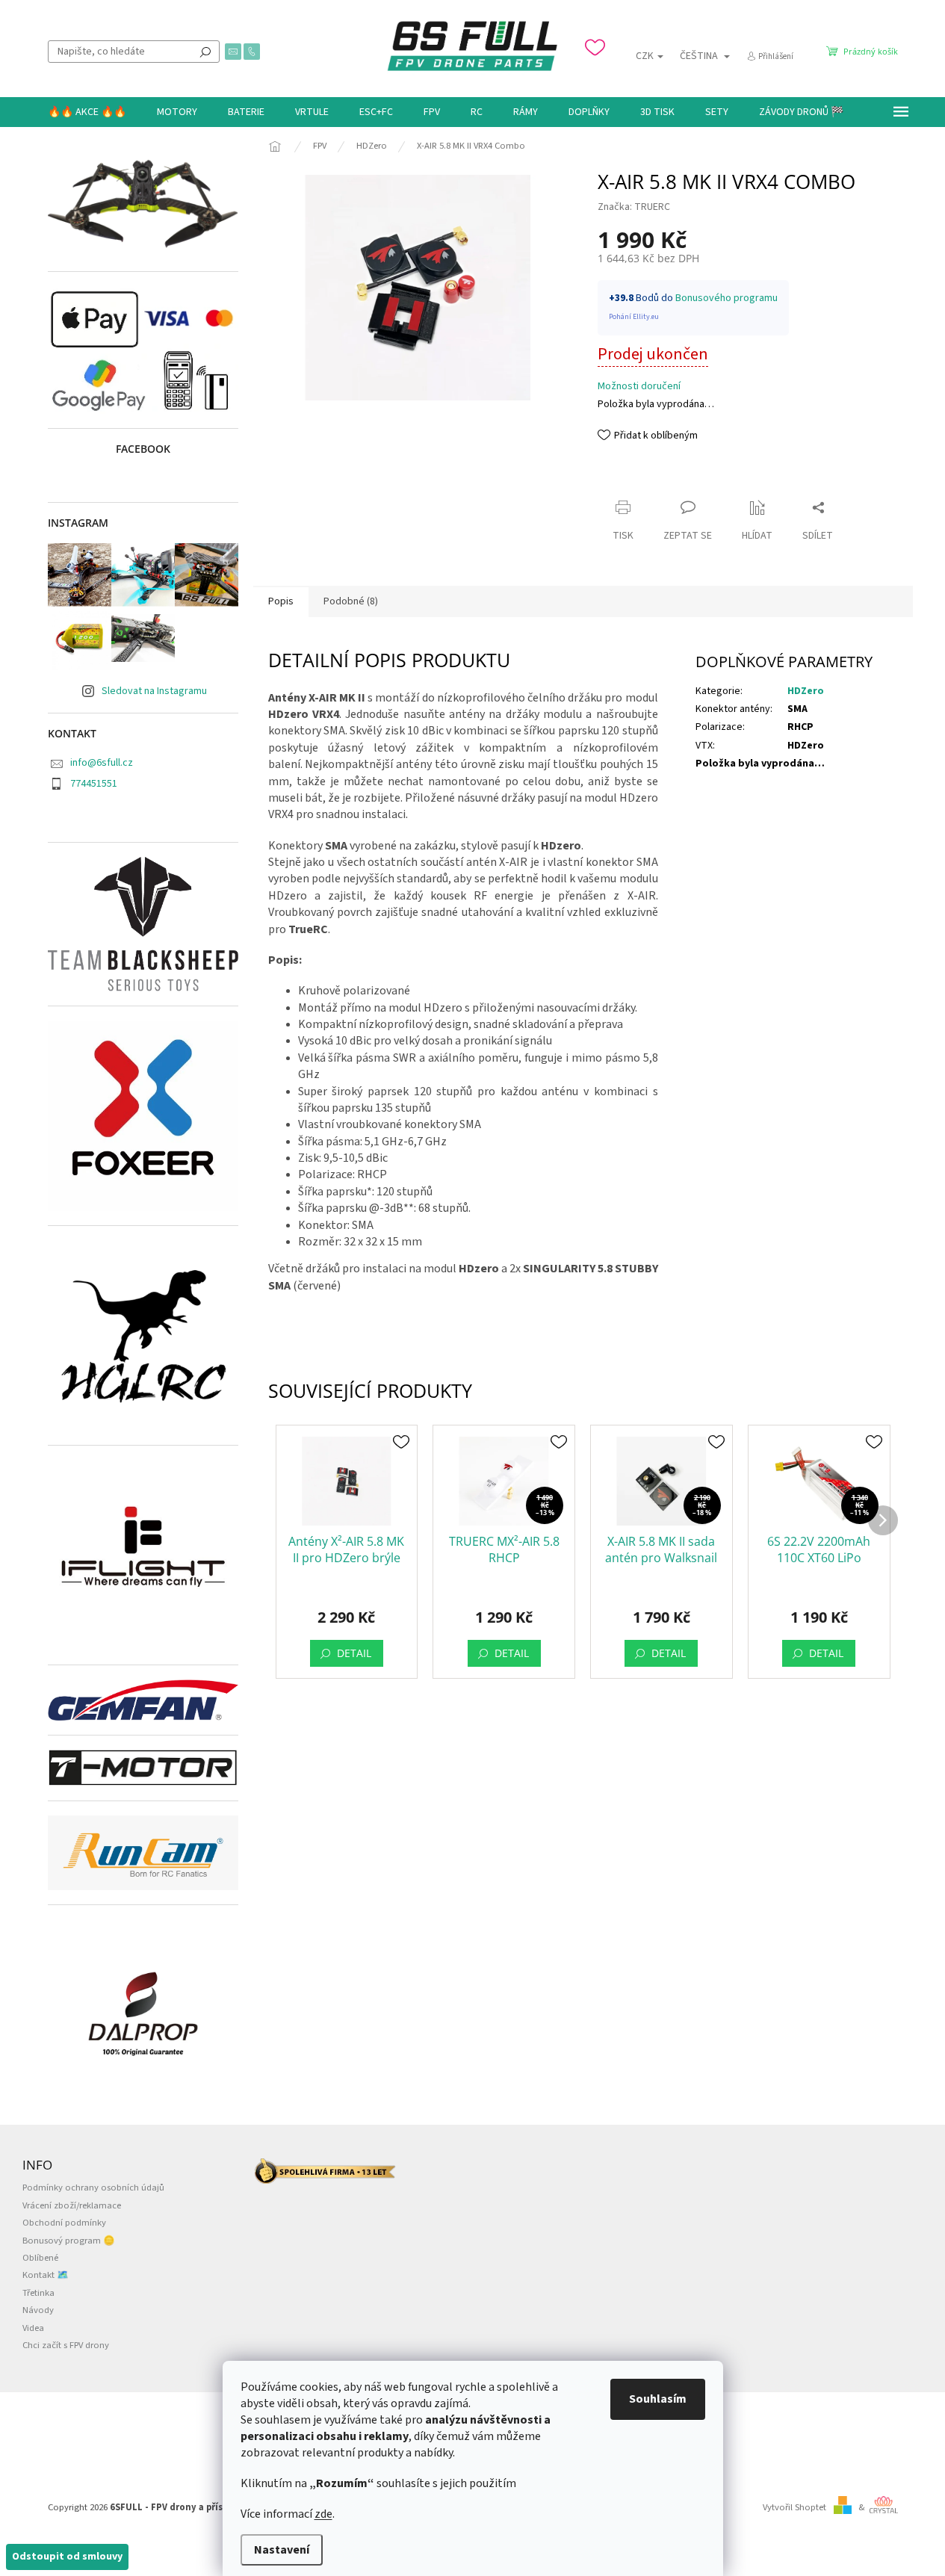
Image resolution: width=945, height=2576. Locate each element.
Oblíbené (40, 2258)
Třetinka (38, 2293)
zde (323, 2514)
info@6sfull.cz (102, 763)
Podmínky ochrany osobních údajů (93, 2188)
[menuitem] (87, 112)
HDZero (806, 691)
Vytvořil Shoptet (794, 2507)
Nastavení (282, 2550)
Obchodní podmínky (64, 2223)
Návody (38, 2310)
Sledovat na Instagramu (154, 691)
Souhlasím (658, 2399)
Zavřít (624, 479)
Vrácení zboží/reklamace (72, 2205)
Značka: (634, 207)
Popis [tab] (281, 601)
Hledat (205, 52)
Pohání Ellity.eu (634, 317)
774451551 (94, 784)
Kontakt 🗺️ (46, 2275)
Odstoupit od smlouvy (67, 2557)
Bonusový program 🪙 (69, 2241)
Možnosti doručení (639, 387)
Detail (354, 1653)
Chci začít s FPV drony (66, 2345)
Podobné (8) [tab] (351, 601)
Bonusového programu (726, 298)
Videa (33, 2328)
